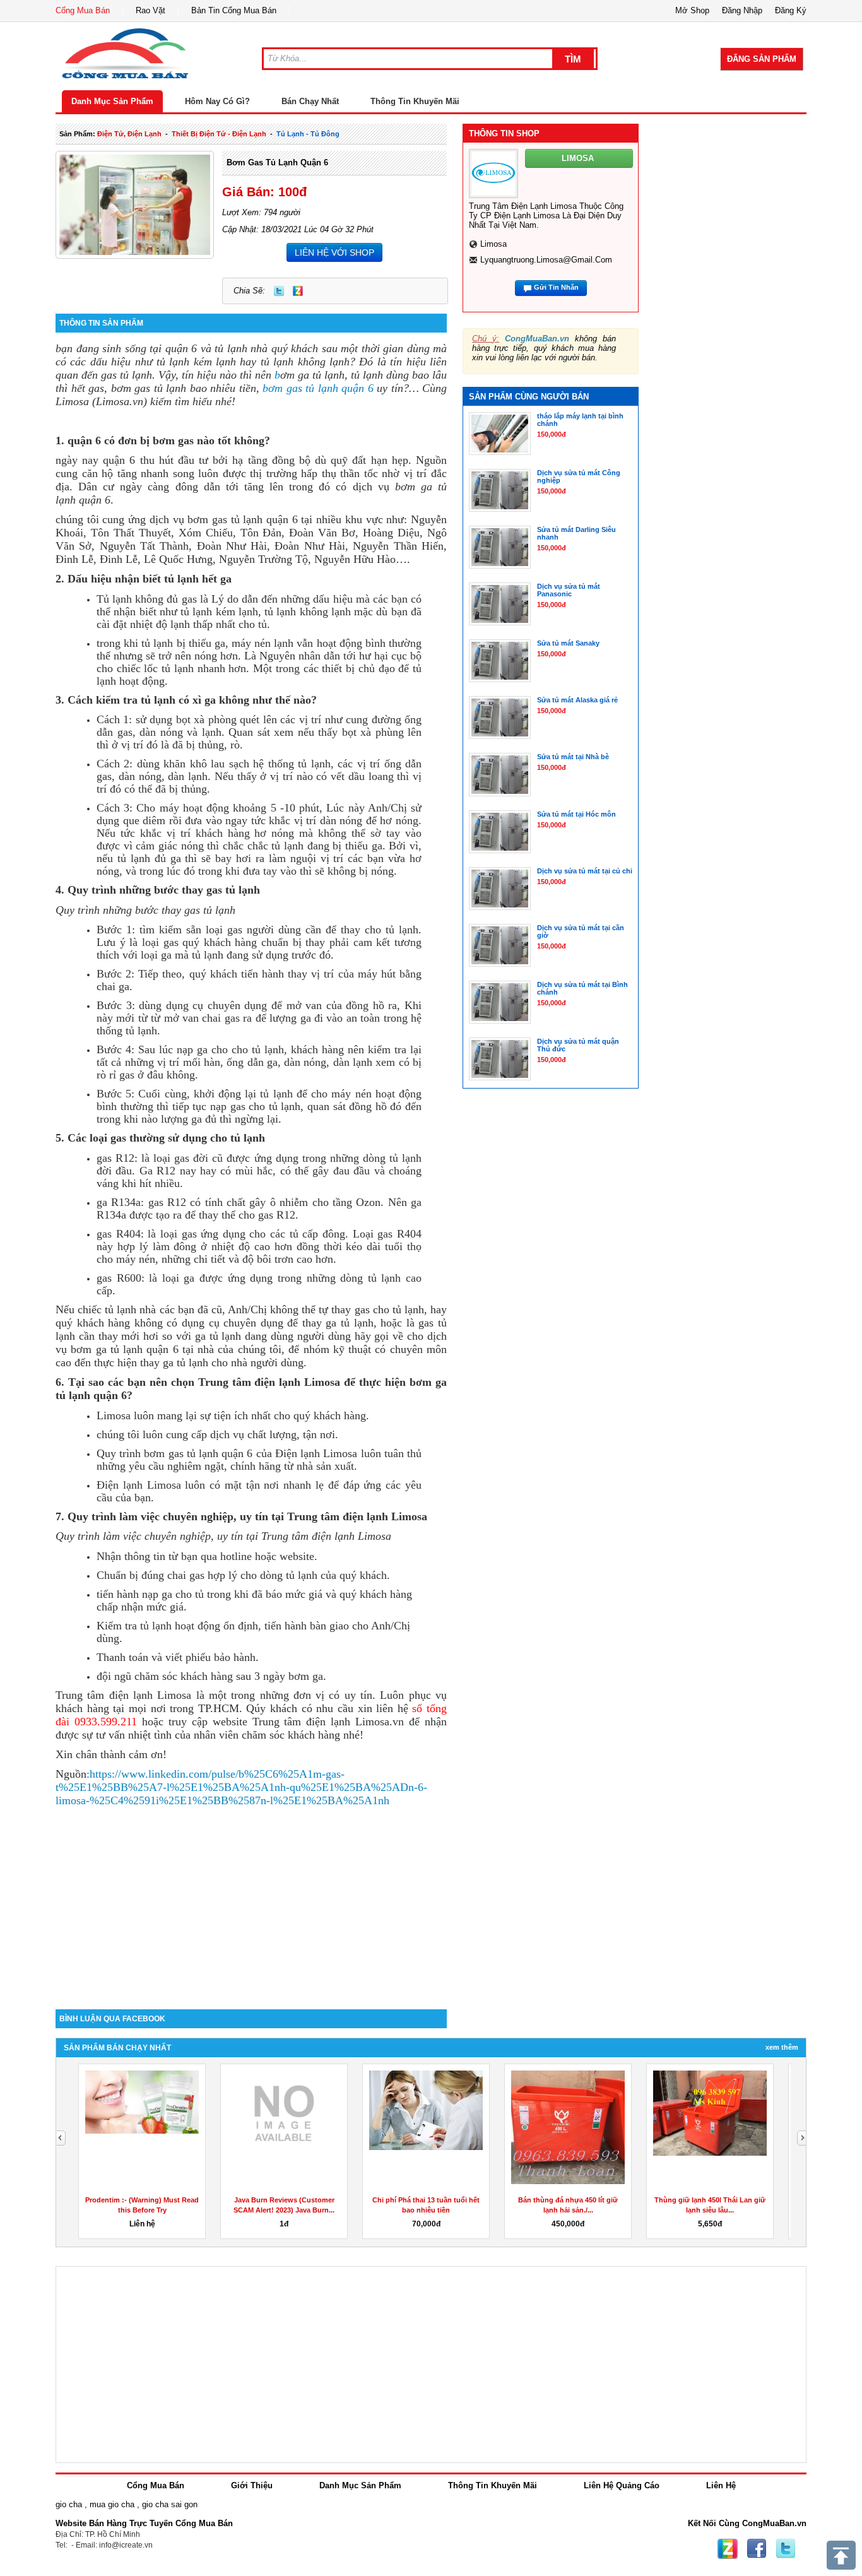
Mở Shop (692, 10)
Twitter (279, 291)
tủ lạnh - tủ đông (308, 134)
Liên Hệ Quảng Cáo (622, 2485)
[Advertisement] (251, 1902)
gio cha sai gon (170, 2504)
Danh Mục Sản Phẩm (112, 101)
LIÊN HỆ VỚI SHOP (334, 252)
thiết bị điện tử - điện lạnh (219, 134)
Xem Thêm (782, 2047)
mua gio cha (112, 2504)
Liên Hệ (721, 2485)
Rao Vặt (151, 10)
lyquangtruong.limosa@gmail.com (546, 260)
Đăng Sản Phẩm (762, 59)
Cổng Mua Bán (83, 10)
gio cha (69, 2504)
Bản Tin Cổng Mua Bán (234, 10)
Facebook (757, 2549)
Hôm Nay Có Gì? (217, 101)
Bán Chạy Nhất (310, 101)
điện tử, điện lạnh (129, 134)
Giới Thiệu (252, 2485)
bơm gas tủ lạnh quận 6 (277, 162)
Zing (298, 291)
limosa (493, 244)
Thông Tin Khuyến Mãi (415, 101)
